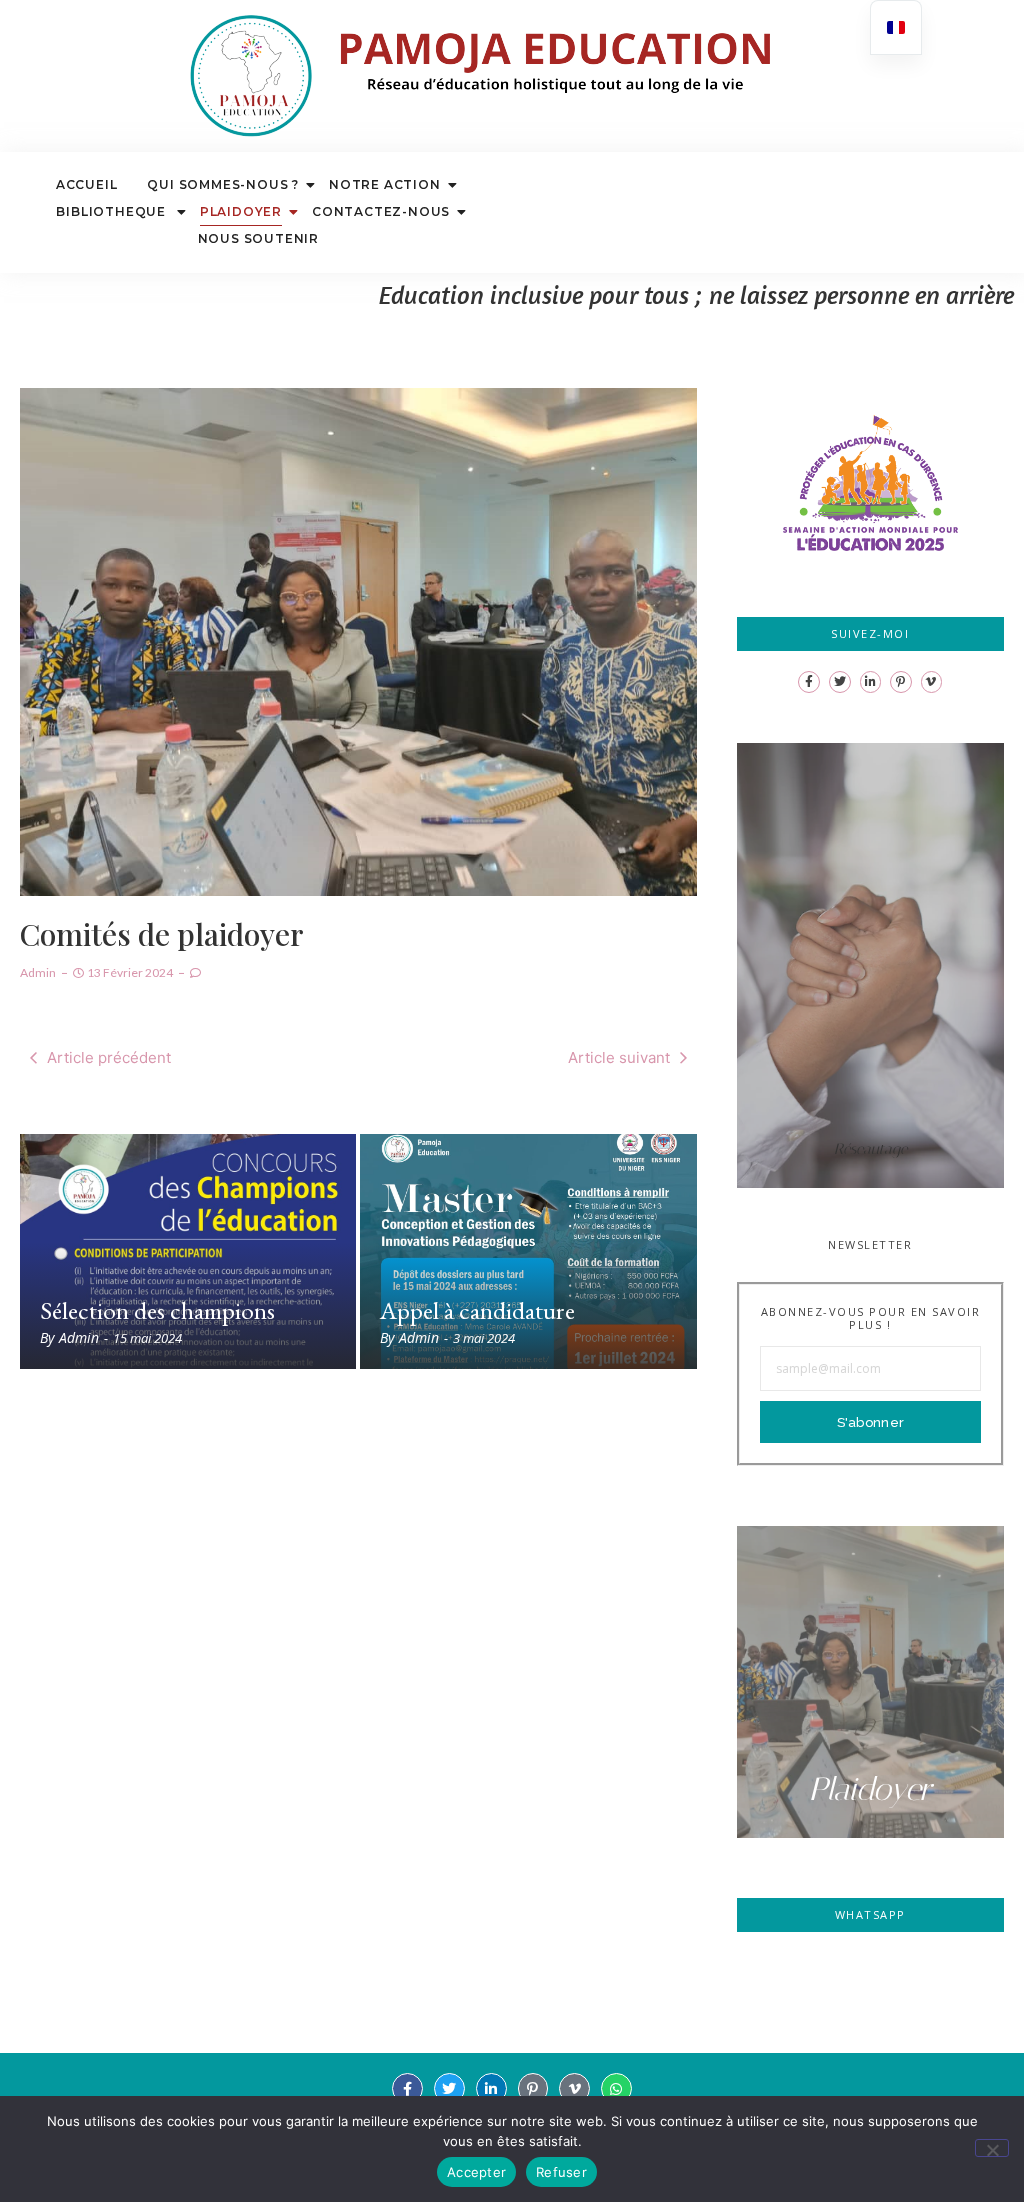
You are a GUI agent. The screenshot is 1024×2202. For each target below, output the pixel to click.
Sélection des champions (157, 1310)
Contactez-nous (381, 211)
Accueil (87, 184)
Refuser (561, 2172)
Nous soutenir (258, 238)
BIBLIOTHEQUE (112, 211)
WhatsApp (870, 1914)
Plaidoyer (241, 211)
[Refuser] (992, 2148)
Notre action (385, 184)
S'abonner (871, 1422)
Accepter (476, 2172)
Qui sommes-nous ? (223, 184)
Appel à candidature (477, 1310)
